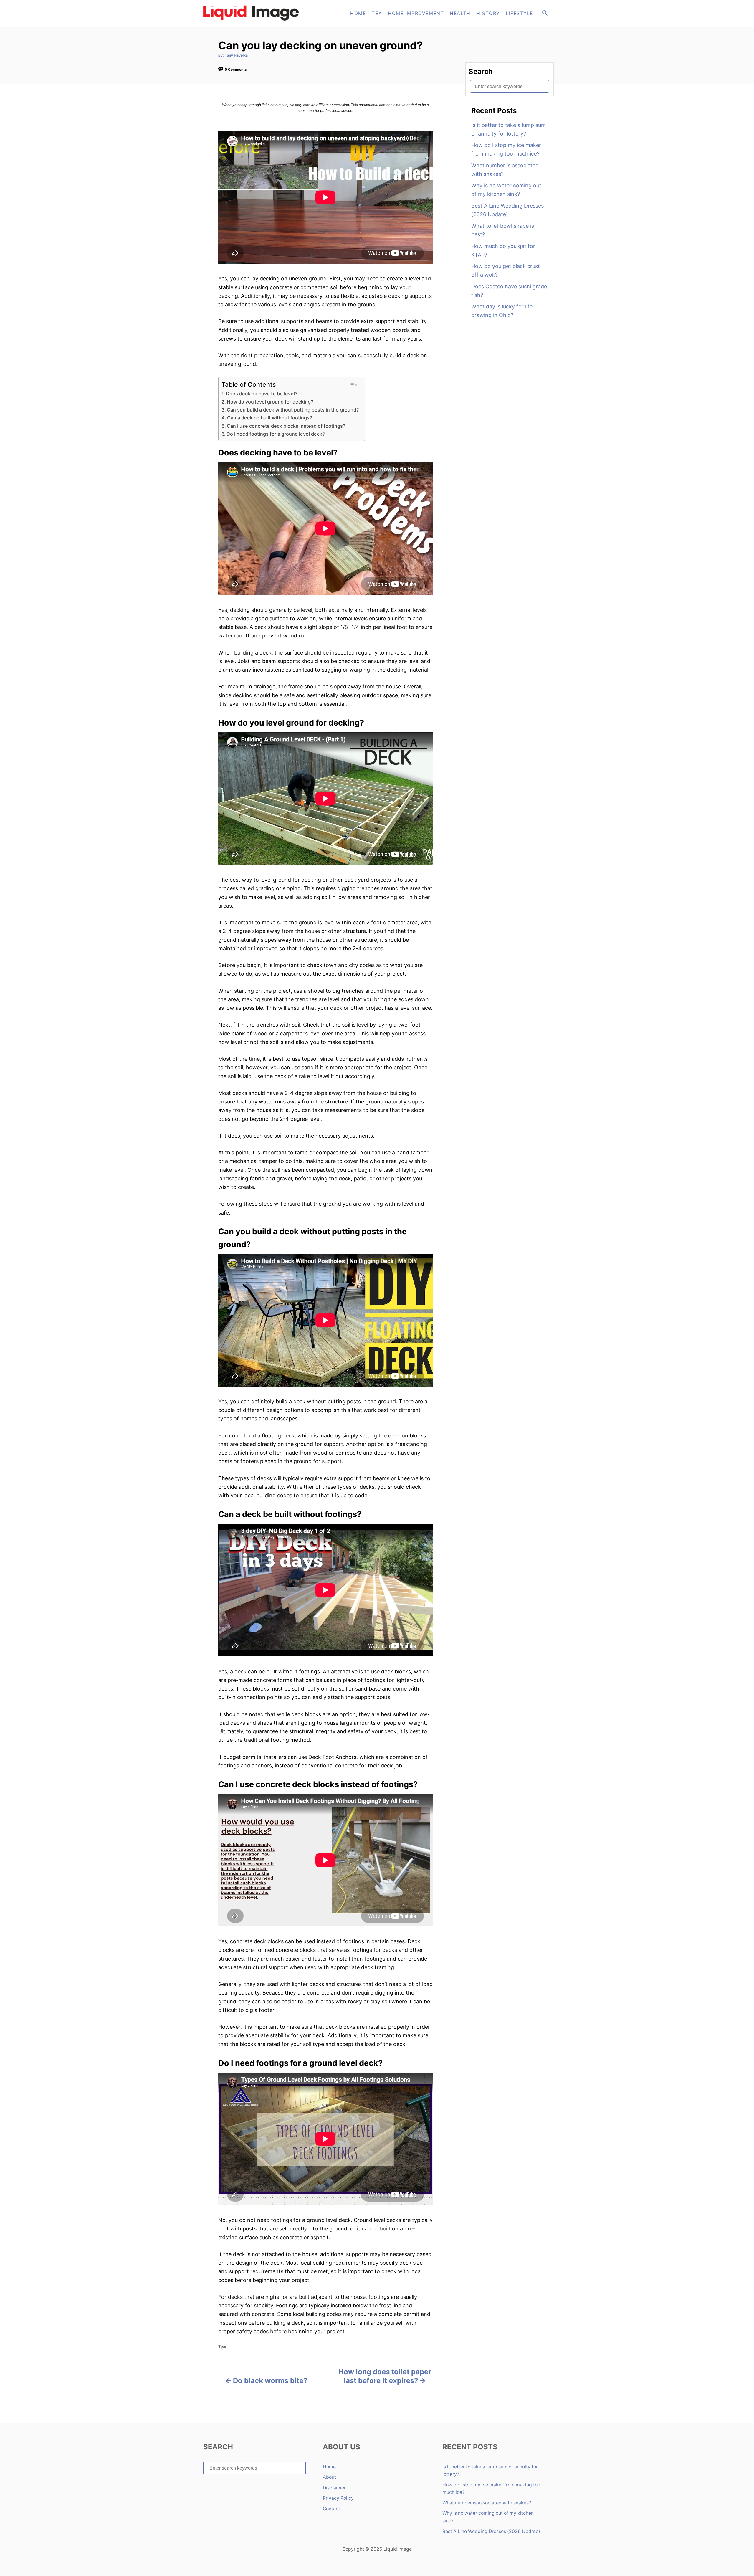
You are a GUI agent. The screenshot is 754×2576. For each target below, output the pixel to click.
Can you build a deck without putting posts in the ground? (293, 410)
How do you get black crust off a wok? (506, 270)
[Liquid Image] (253, 14)
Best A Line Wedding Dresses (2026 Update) (507, 210)
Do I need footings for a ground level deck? (276, 434)
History (488, 13)
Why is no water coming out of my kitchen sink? (506, 190)
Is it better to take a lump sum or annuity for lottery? (509, 129)
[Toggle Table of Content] (353, 384)
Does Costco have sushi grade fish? (509, 291)
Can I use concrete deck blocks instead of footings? (286, 426)
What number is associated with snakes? (505, 170)
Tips (222, 2347)
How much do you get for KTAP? (503, 250)
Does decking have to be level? (262, 394)
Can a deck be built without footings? (270, 418)
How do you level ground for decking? (270, 402)
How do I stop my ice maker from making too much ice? (506, 149)
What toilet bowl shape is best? (503, 230)
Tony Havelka (236, 55)
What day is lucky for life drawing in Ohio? (502, 311)
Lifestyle (519, 13)
